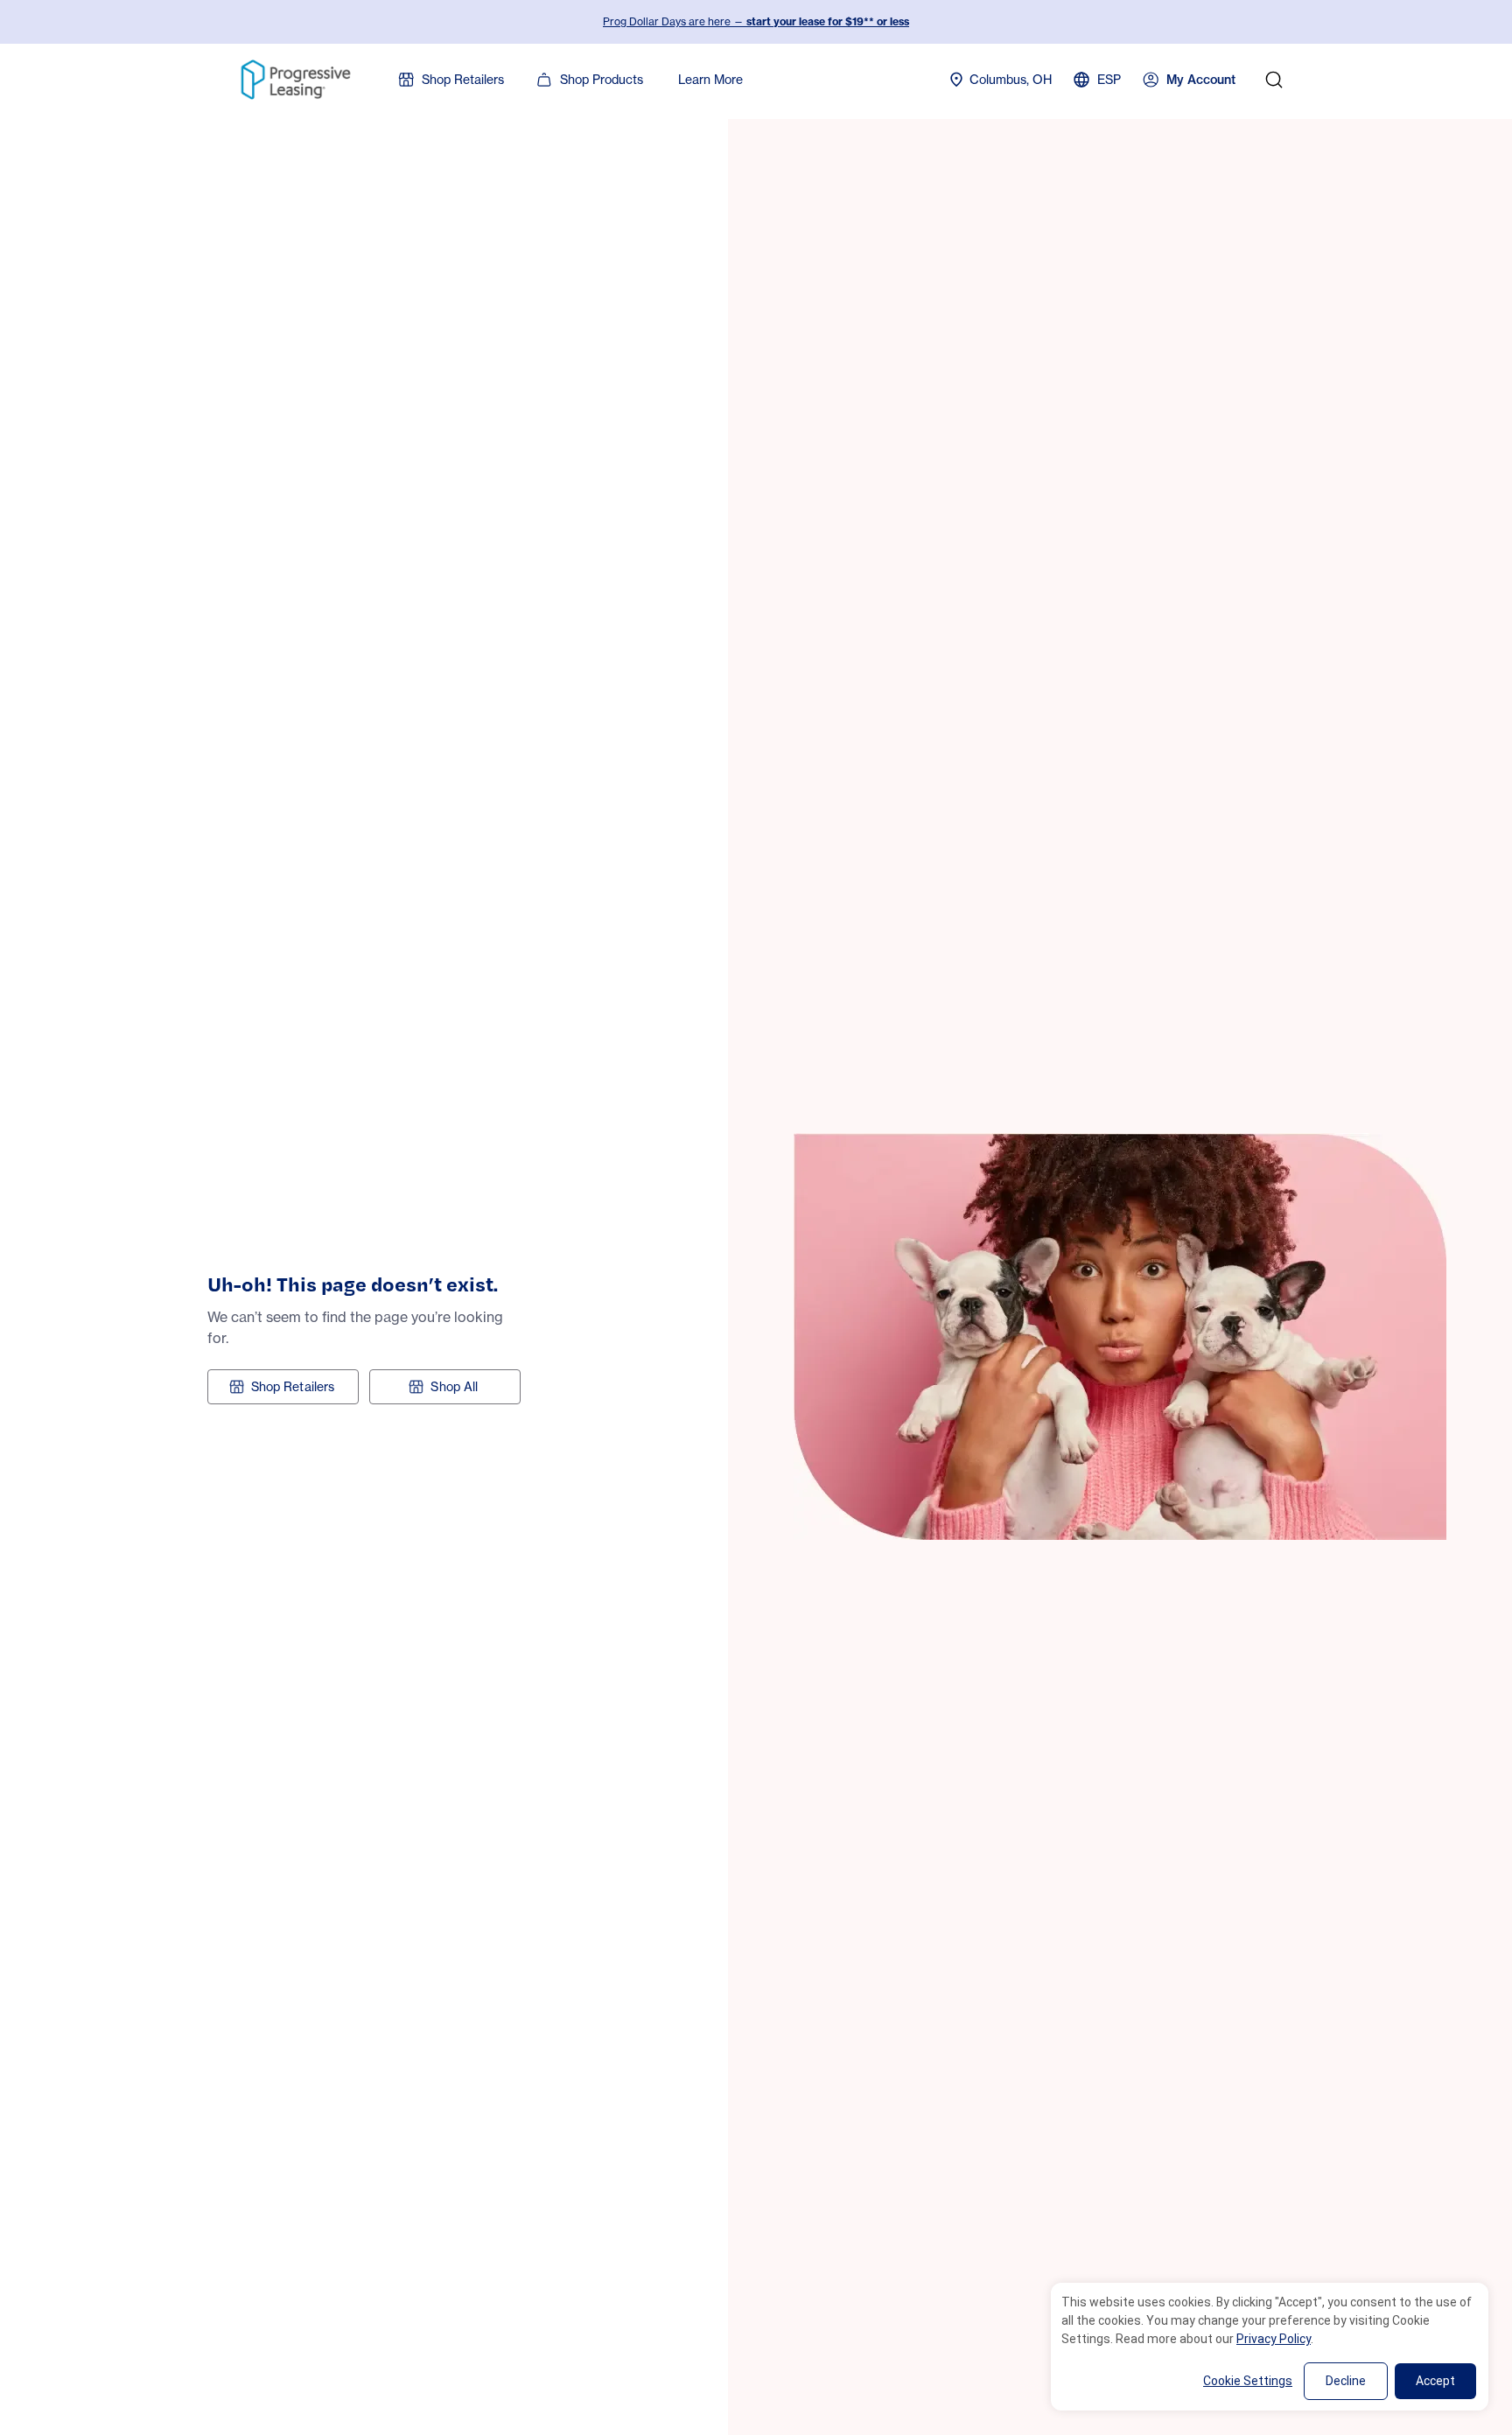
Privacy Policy (1274, 2339)
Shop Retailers (463, 79)
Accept (1435, 2381)
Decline (1346, 2381)
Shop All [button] (454, 1386)
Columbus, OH (1011, 79)
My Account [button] (1201, 80)
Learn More (710, 79)
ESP (1109, 79)
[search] (1274, 80)
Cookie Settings (1248, 2381)
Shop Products (602, 79)
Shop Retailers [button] (293, 1386)
